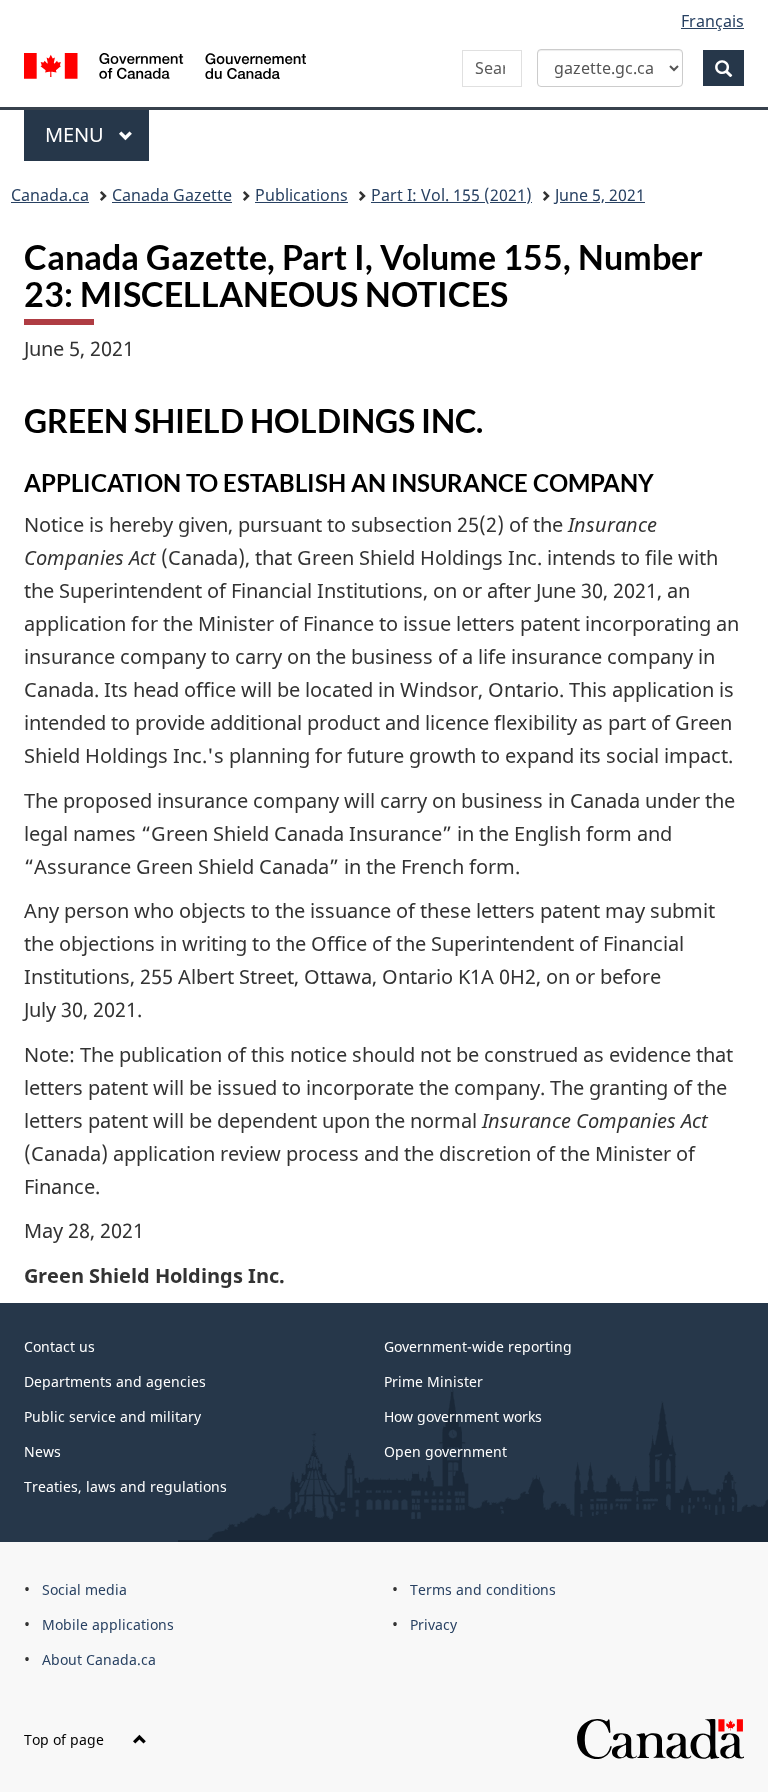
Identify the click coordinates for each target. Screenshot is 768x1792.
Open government (445, 1451)
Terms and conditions (483, 1589)
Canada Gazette (172, 195)
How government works (463, 1416)
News (42, 1451)
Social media (84, 1589)
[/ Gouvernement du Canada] (165, 64)
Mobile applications (108, 1624)
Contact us (59, 1346)
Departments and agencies (115, 1381)
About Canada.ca (99, 1659)
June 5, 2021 (600, 195)
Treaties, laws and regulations (125, 1486)
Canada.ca (50, 195)
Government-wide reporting (478, 1346)
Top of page (66, 1739)
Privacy (433, 1624)
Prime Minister (433, 1381)
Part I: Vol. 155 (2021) (451, 195)
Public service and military (112, 1416)
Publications (301, 195)
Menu (77, 134)
